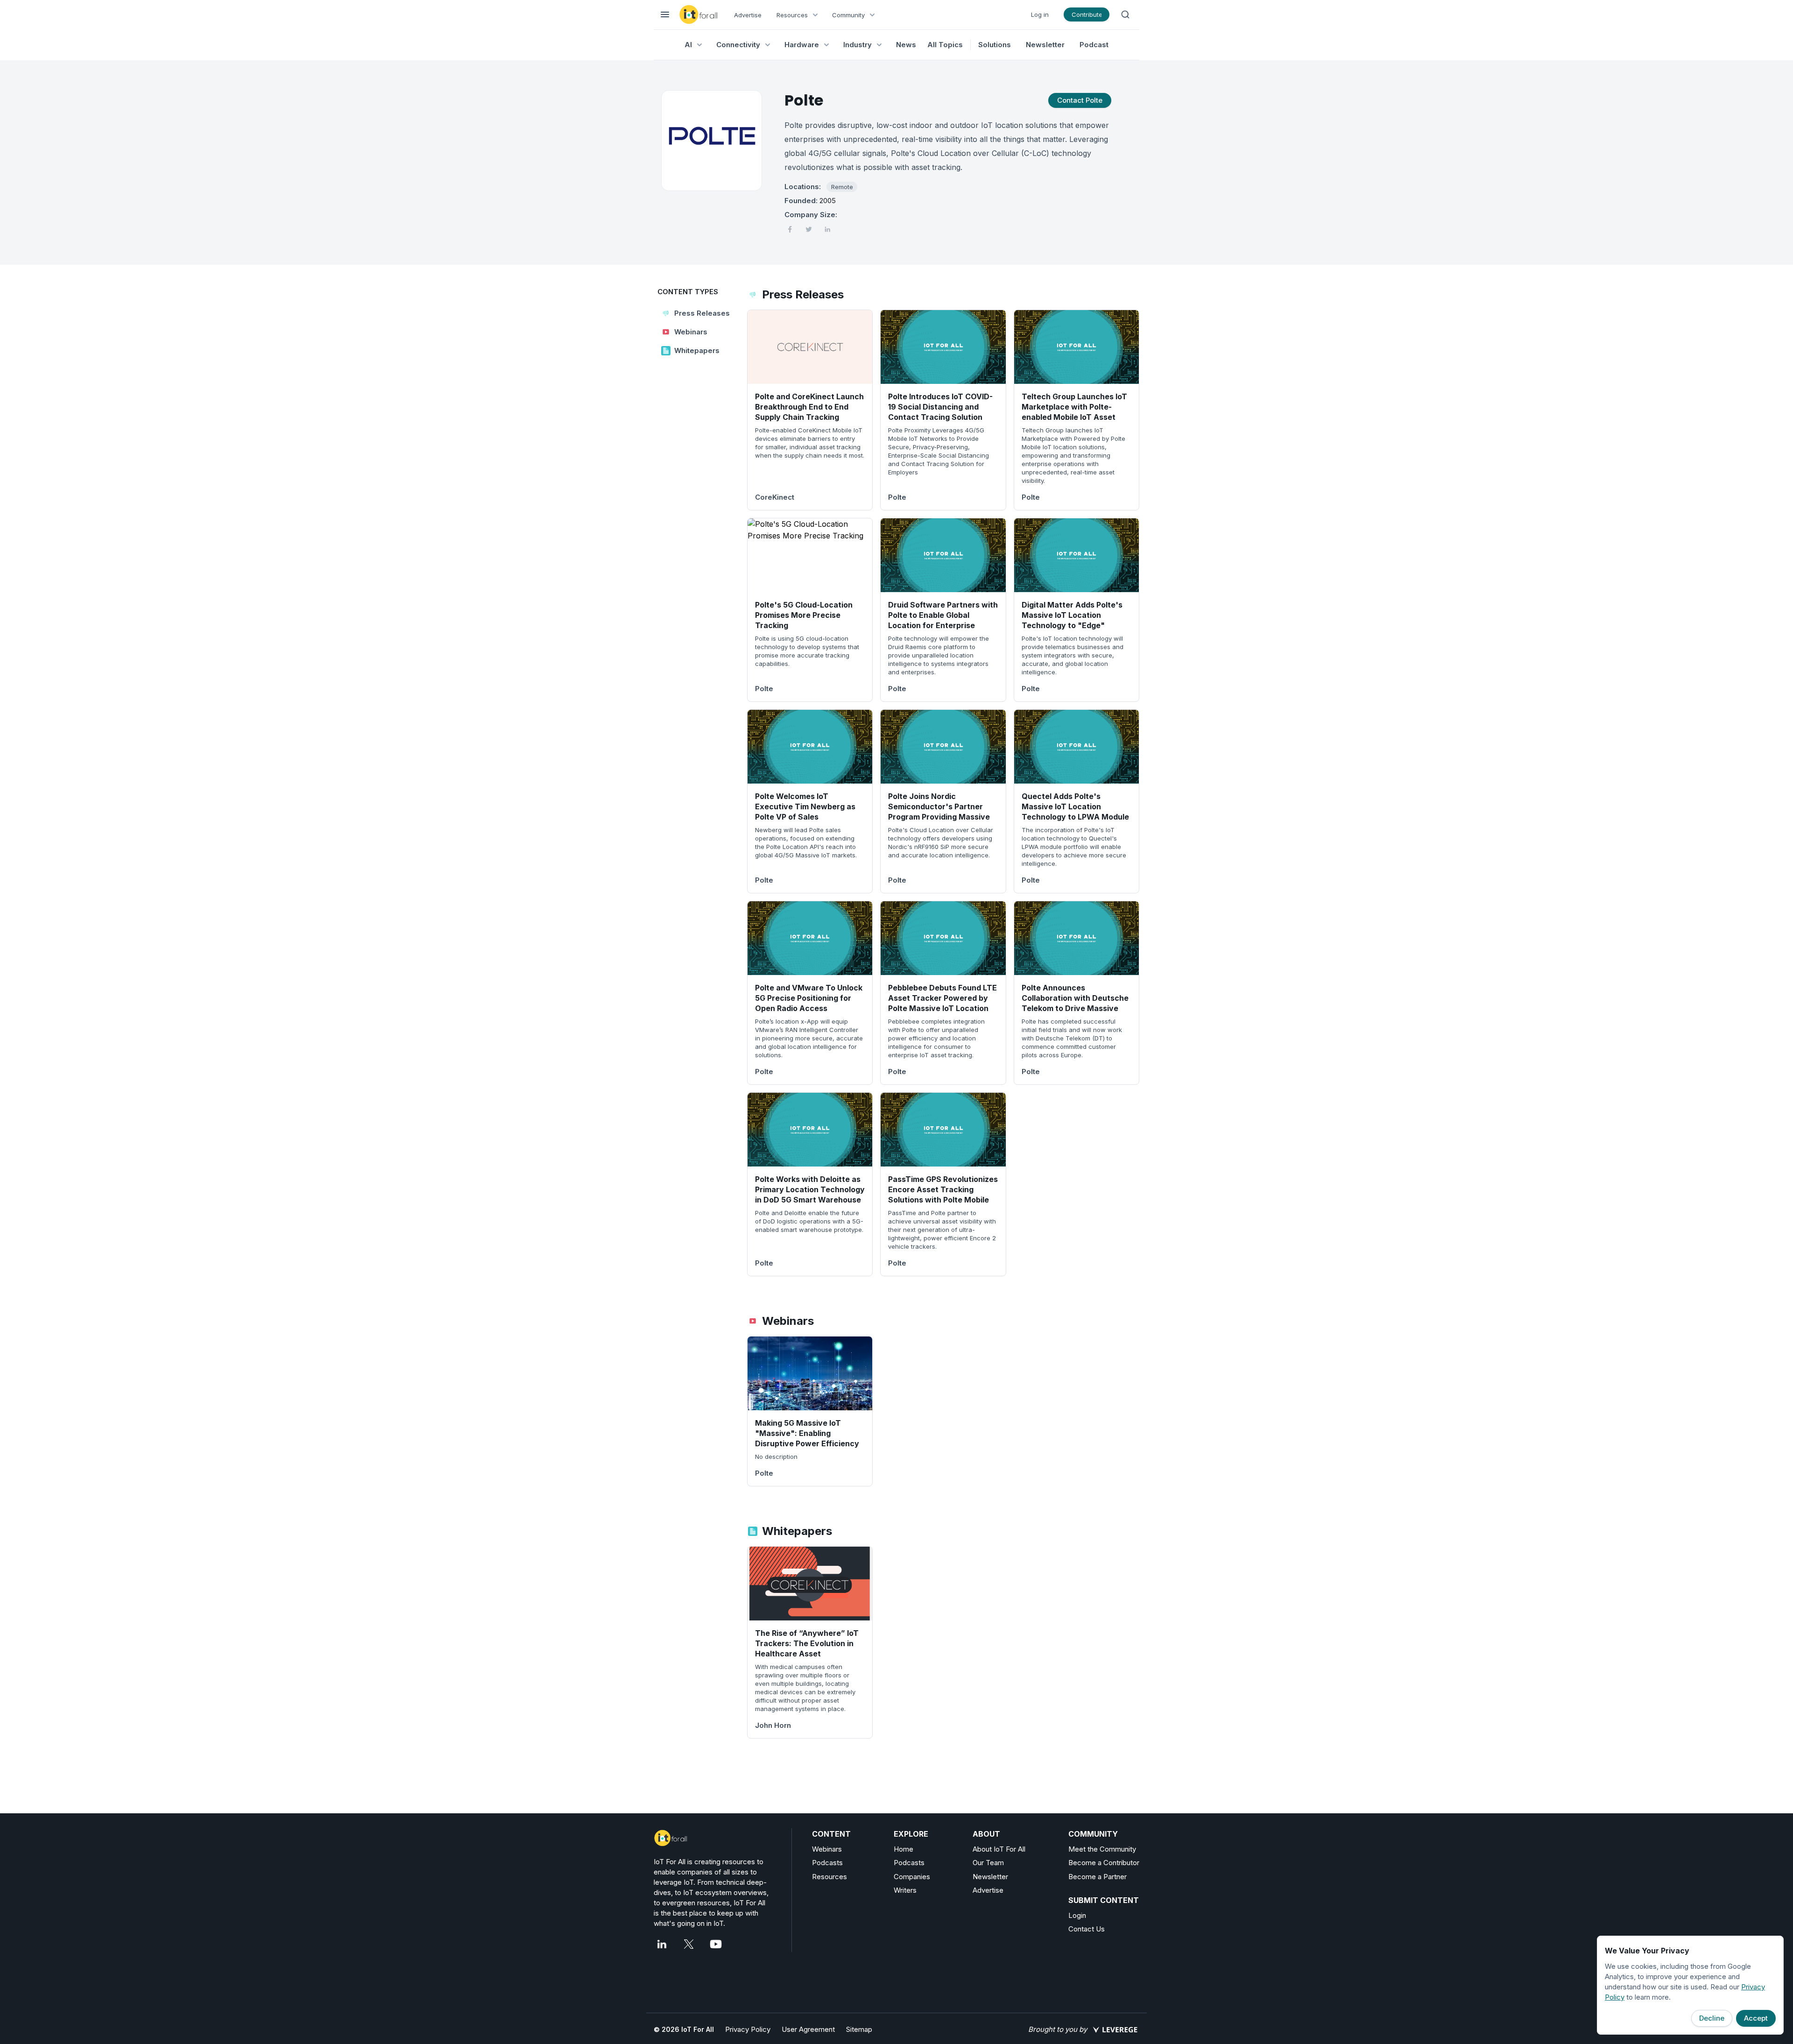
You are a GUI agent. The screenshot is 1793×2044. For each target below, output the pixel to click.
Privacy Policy (748, 2029)
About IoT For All (999, 1849)
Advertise (748, 15)
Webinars (827, 1849)
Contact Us (1087, 1929)
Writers (905, 1890)
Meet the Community (1102, 1849)
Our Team (988, 1863)
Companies (912, 1877)
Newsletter (1045, 45)
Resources (829, 1877)
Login (1077, 1915)
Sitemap (859, 2029)
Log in (1040, 14)
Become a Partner (1098, 1877)
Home (904, 1849)
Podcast (1094, 45)
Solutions (995, 45)
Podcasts (827, 1863)
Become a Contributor (1104, 1863)
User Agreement (808, 2029)
